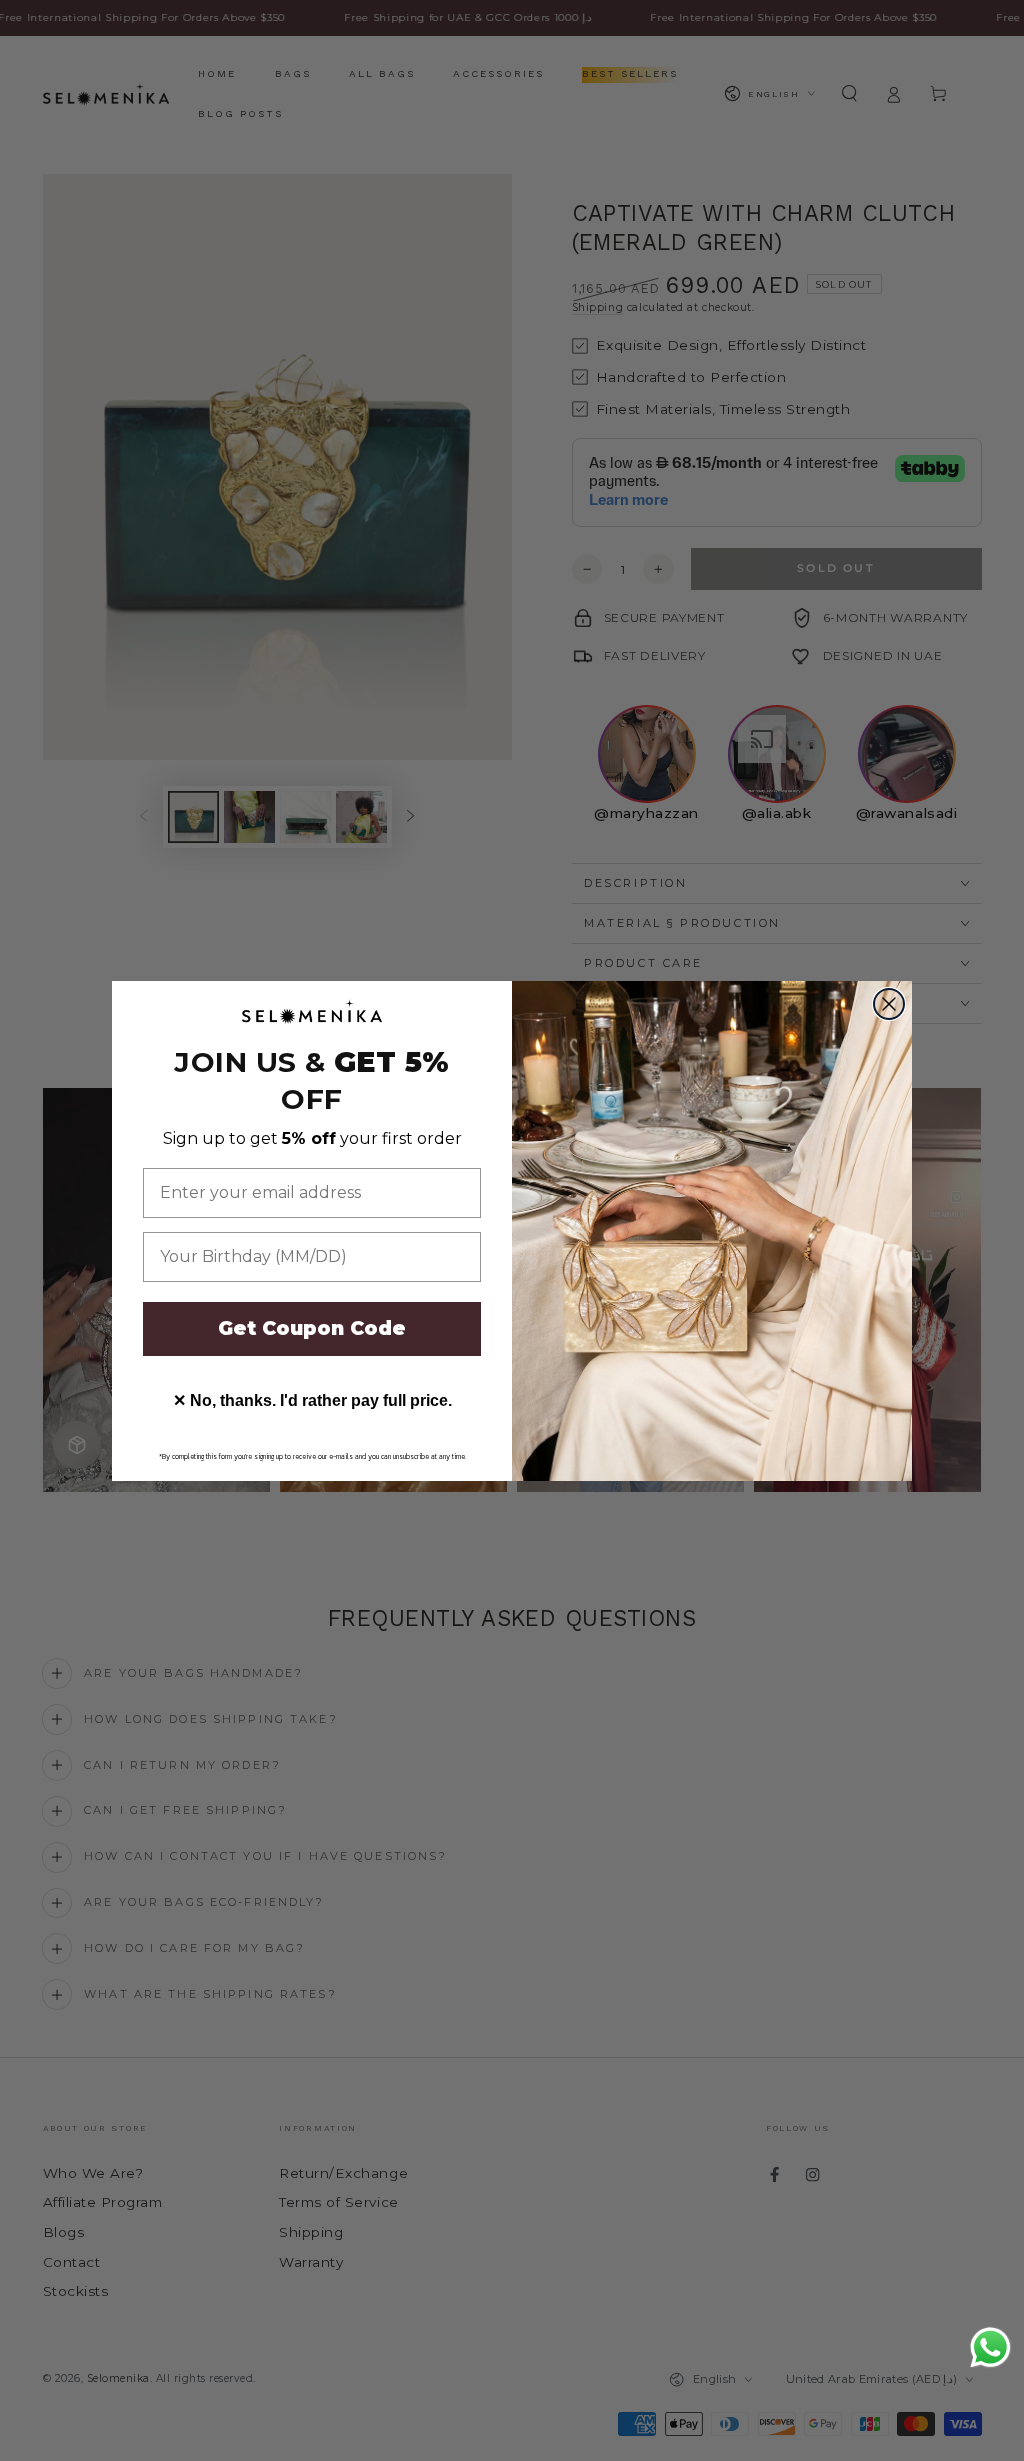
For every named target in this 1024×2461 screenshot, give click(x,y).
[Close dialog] (889, 1004)
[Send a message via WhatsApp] (990, 2347)
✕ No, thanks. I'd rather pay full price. (312, 1400)
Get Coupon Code (312, 1328)
